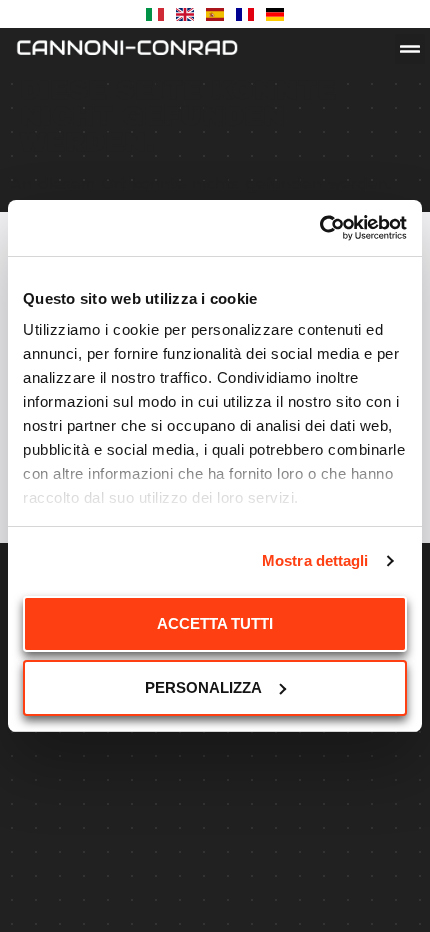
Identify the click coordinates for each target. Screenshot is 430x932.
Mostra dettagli (315, 560)
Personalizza (203, 687)
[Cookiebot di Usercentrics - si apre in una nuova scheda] (319, 228)
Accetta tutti (215, 623)
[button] (410, 49)
